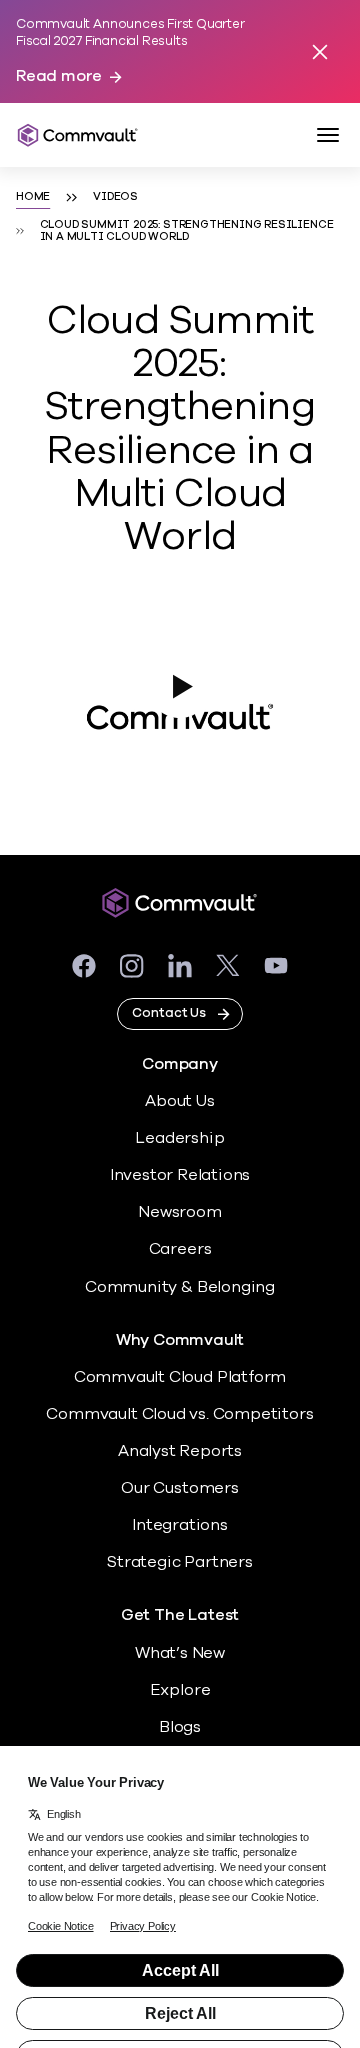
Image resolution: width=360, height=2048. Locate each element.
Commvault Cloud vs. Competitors (179, 1414)
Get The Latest (180, 1615)
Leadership (179, 1138)
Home (33, 197)
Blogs (180, 1727)
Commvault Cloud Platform (180, 1377)
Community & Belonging (180, 1287)
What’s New (180, 1653)
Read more (59, 76)
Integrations (180, 1525)
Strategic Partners (180, 1562)
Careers (180, 1249)
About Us (179, 1101)
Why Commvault (180, 1340)
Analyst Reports (180, 1451)
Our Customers (180, 1488)
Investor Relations (180, 1175)
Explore (180, 1690)
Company (180, 1064)
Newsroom (179, 1212)
